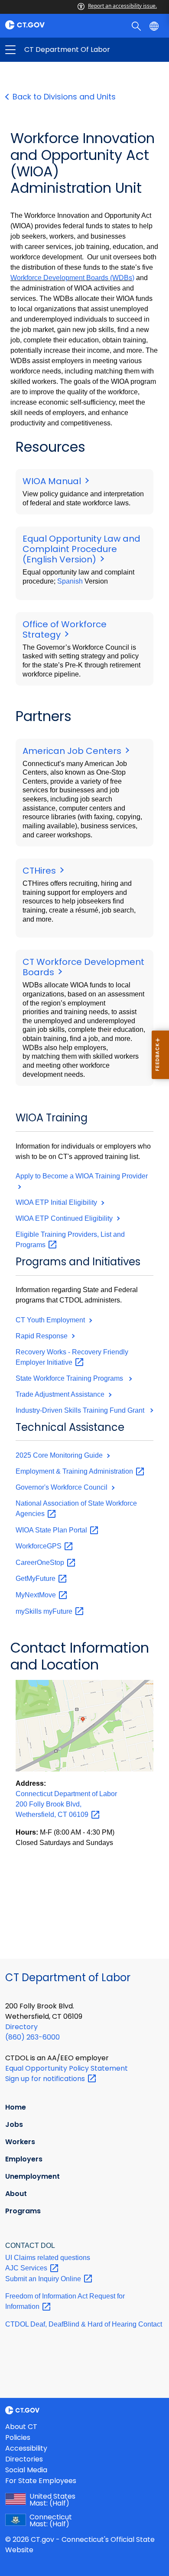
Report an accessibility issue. (122, 6)
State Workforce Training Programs (71, 1378)
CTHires (40, 871)
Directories (24, 2459)
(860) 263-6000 (32, 2037)
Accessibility (26, 2448)
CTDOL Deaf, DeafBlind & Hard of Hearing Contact (84, 2324)
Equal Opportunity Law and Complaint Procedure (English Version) (81, 549)
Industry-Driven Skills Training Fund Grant (82, 1410)
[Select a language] (155, 26)
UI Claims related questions (48, 2258)
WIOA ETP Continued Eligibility (65, 1218)
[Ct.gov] (42, 25)
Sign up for (46, 2079)
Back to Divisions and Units (64, 97)
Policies (18, 2437)
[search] (137, 26)
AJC (27, 2268)
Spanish (70, 581)
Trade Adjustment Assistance (61, 1394)
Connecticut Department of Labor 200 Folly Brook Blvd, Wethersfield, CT (66, 1804)
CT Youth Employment (51, 1320)
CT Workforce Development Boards (83, 967)
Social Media (26, 2470)
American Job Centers (73, 751)
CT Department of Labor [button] (47, 50)
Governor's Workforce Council (62, 1487)
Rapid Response (42, 1336)
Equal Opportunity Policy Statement (67, 2068)
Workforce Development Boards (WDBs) (72, 278)
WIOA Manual (53, 481)
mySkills (45, 1611)
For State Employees (41, 2481)
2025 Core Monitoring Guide (60, 1455)
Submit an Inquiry (44, 2279)
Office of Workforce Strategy (65, 629)
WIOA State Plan (52, 1530)
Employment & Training (75, 1471)
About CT (21, 2427)
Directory (21, 2027)
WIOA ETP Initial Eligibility (57, 1202)
